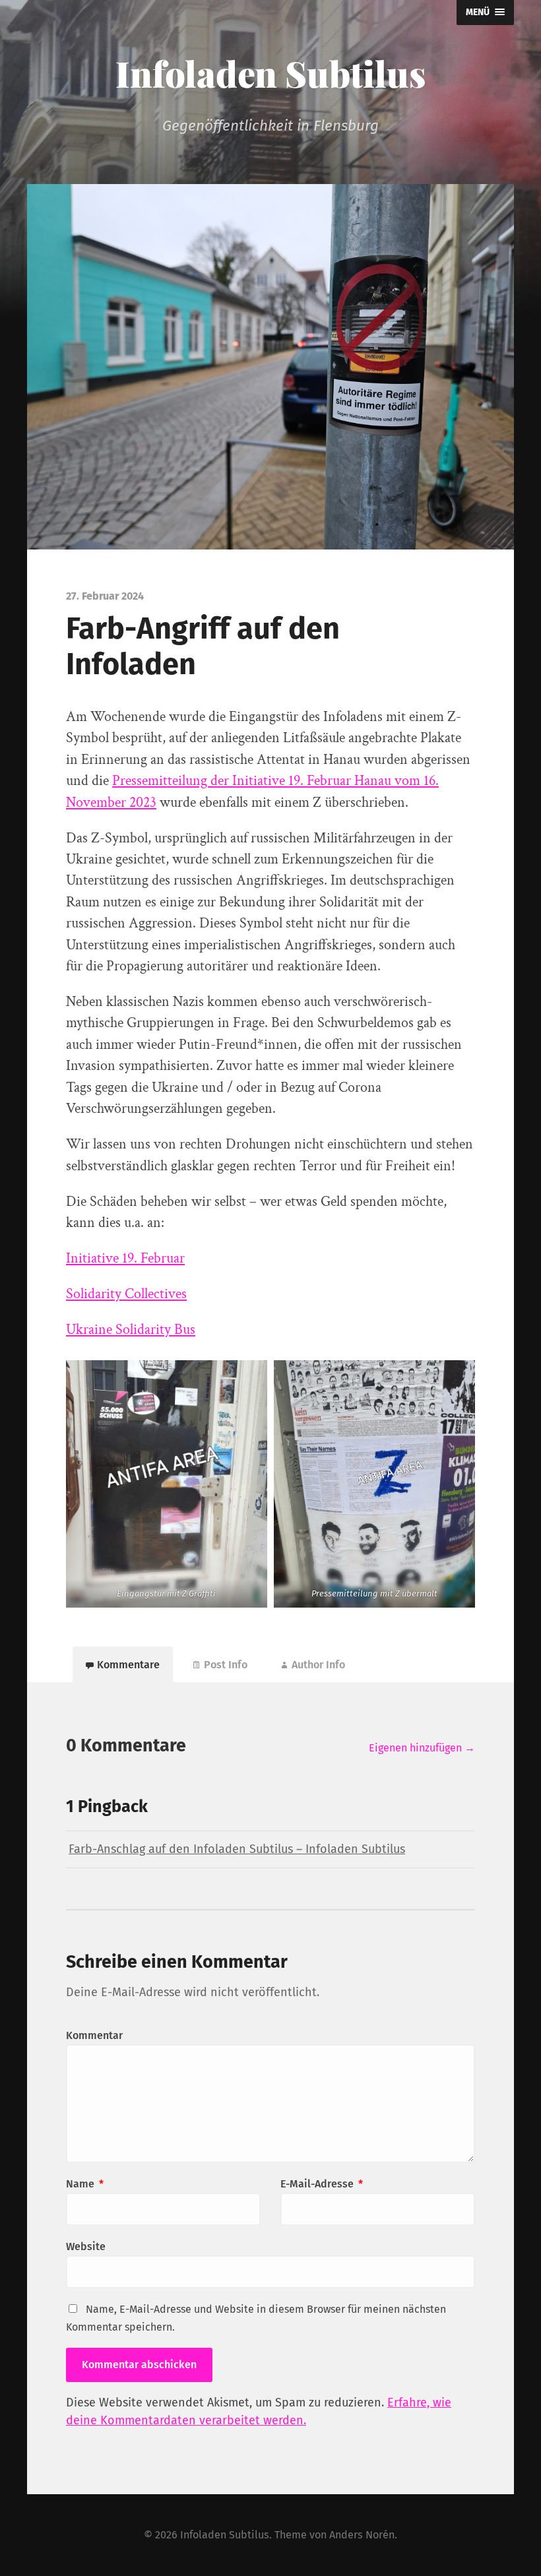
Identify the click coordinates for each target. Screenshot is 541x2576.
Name (85, 2184)
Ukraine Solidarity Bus (131, 1330)
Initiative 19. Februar (125, 1258)
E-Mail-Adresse (322, 2184)
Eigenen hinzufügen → (422, 1748)
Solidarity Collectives (126, 1294)
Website (86, 2246)
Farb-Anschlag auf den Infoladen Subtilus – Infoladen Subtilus (237, 1849)
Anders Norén (362, 2535)
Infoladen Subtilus (270, 73)
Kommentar (94, 2035)
